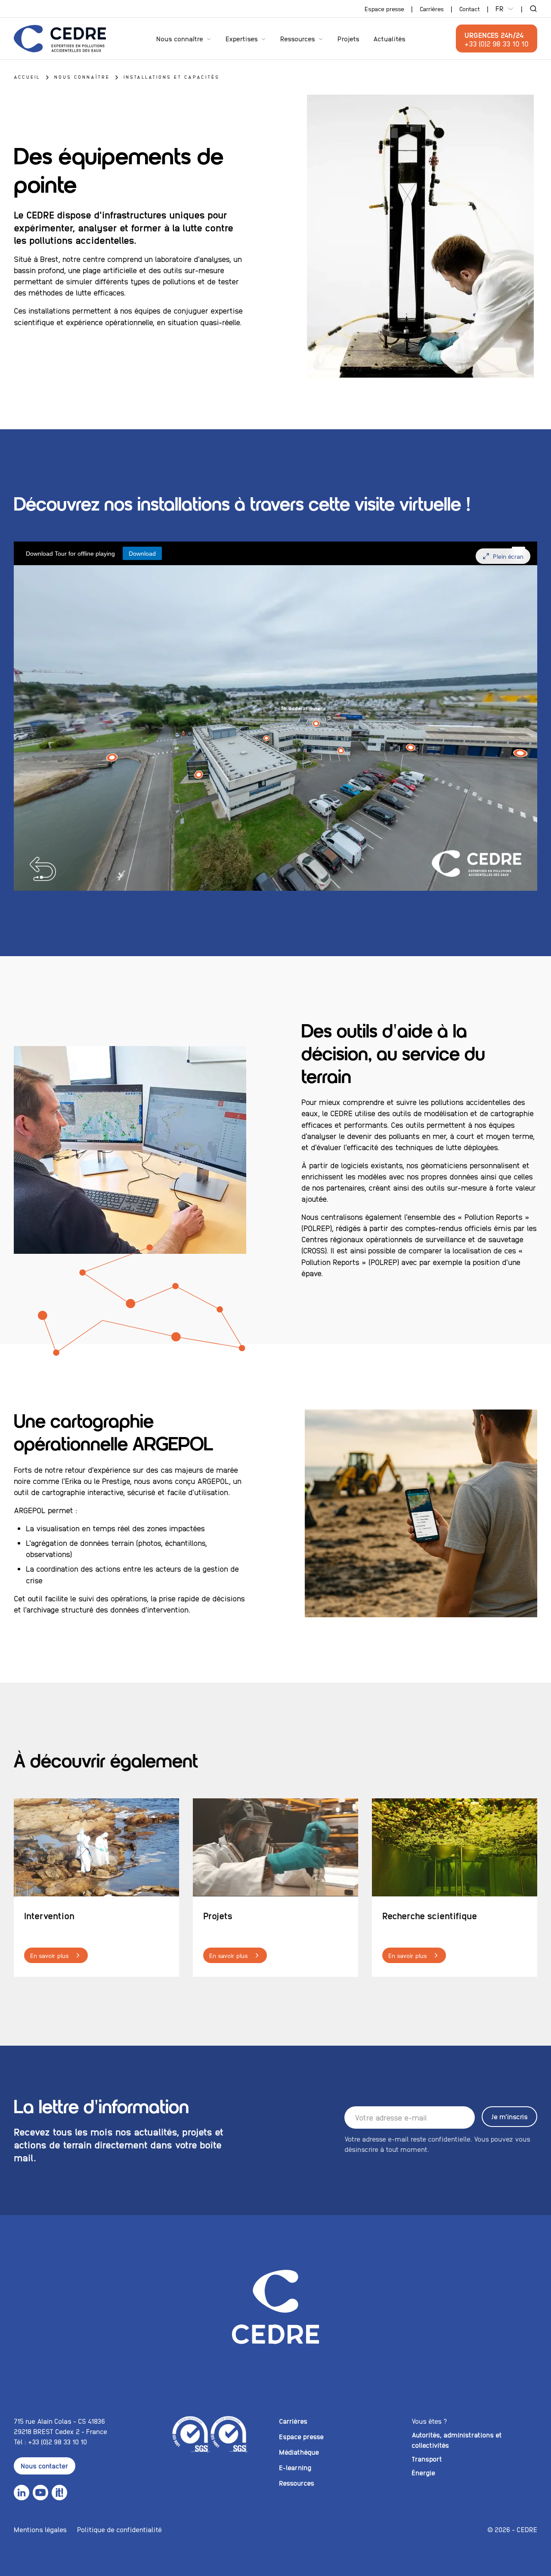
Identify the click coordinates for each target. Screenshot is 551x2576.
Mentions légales (40, 2529)
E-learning (295, 2467)
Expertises (242, 38)
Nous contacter (45, 2466)
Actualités (389, 38)
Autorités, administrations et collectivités (457, 2440)
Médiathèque (299, 2452)
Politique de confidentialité (119, 2529)
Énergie (423, 2473)
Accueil (27, 77)
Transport (427, 2459)
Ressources (298, 38)
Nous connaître (180, 38)
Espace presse (384, 9)
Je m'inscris (509, 2116)
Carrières (432, 9)
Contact (470, 9)
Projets (348, 38)
